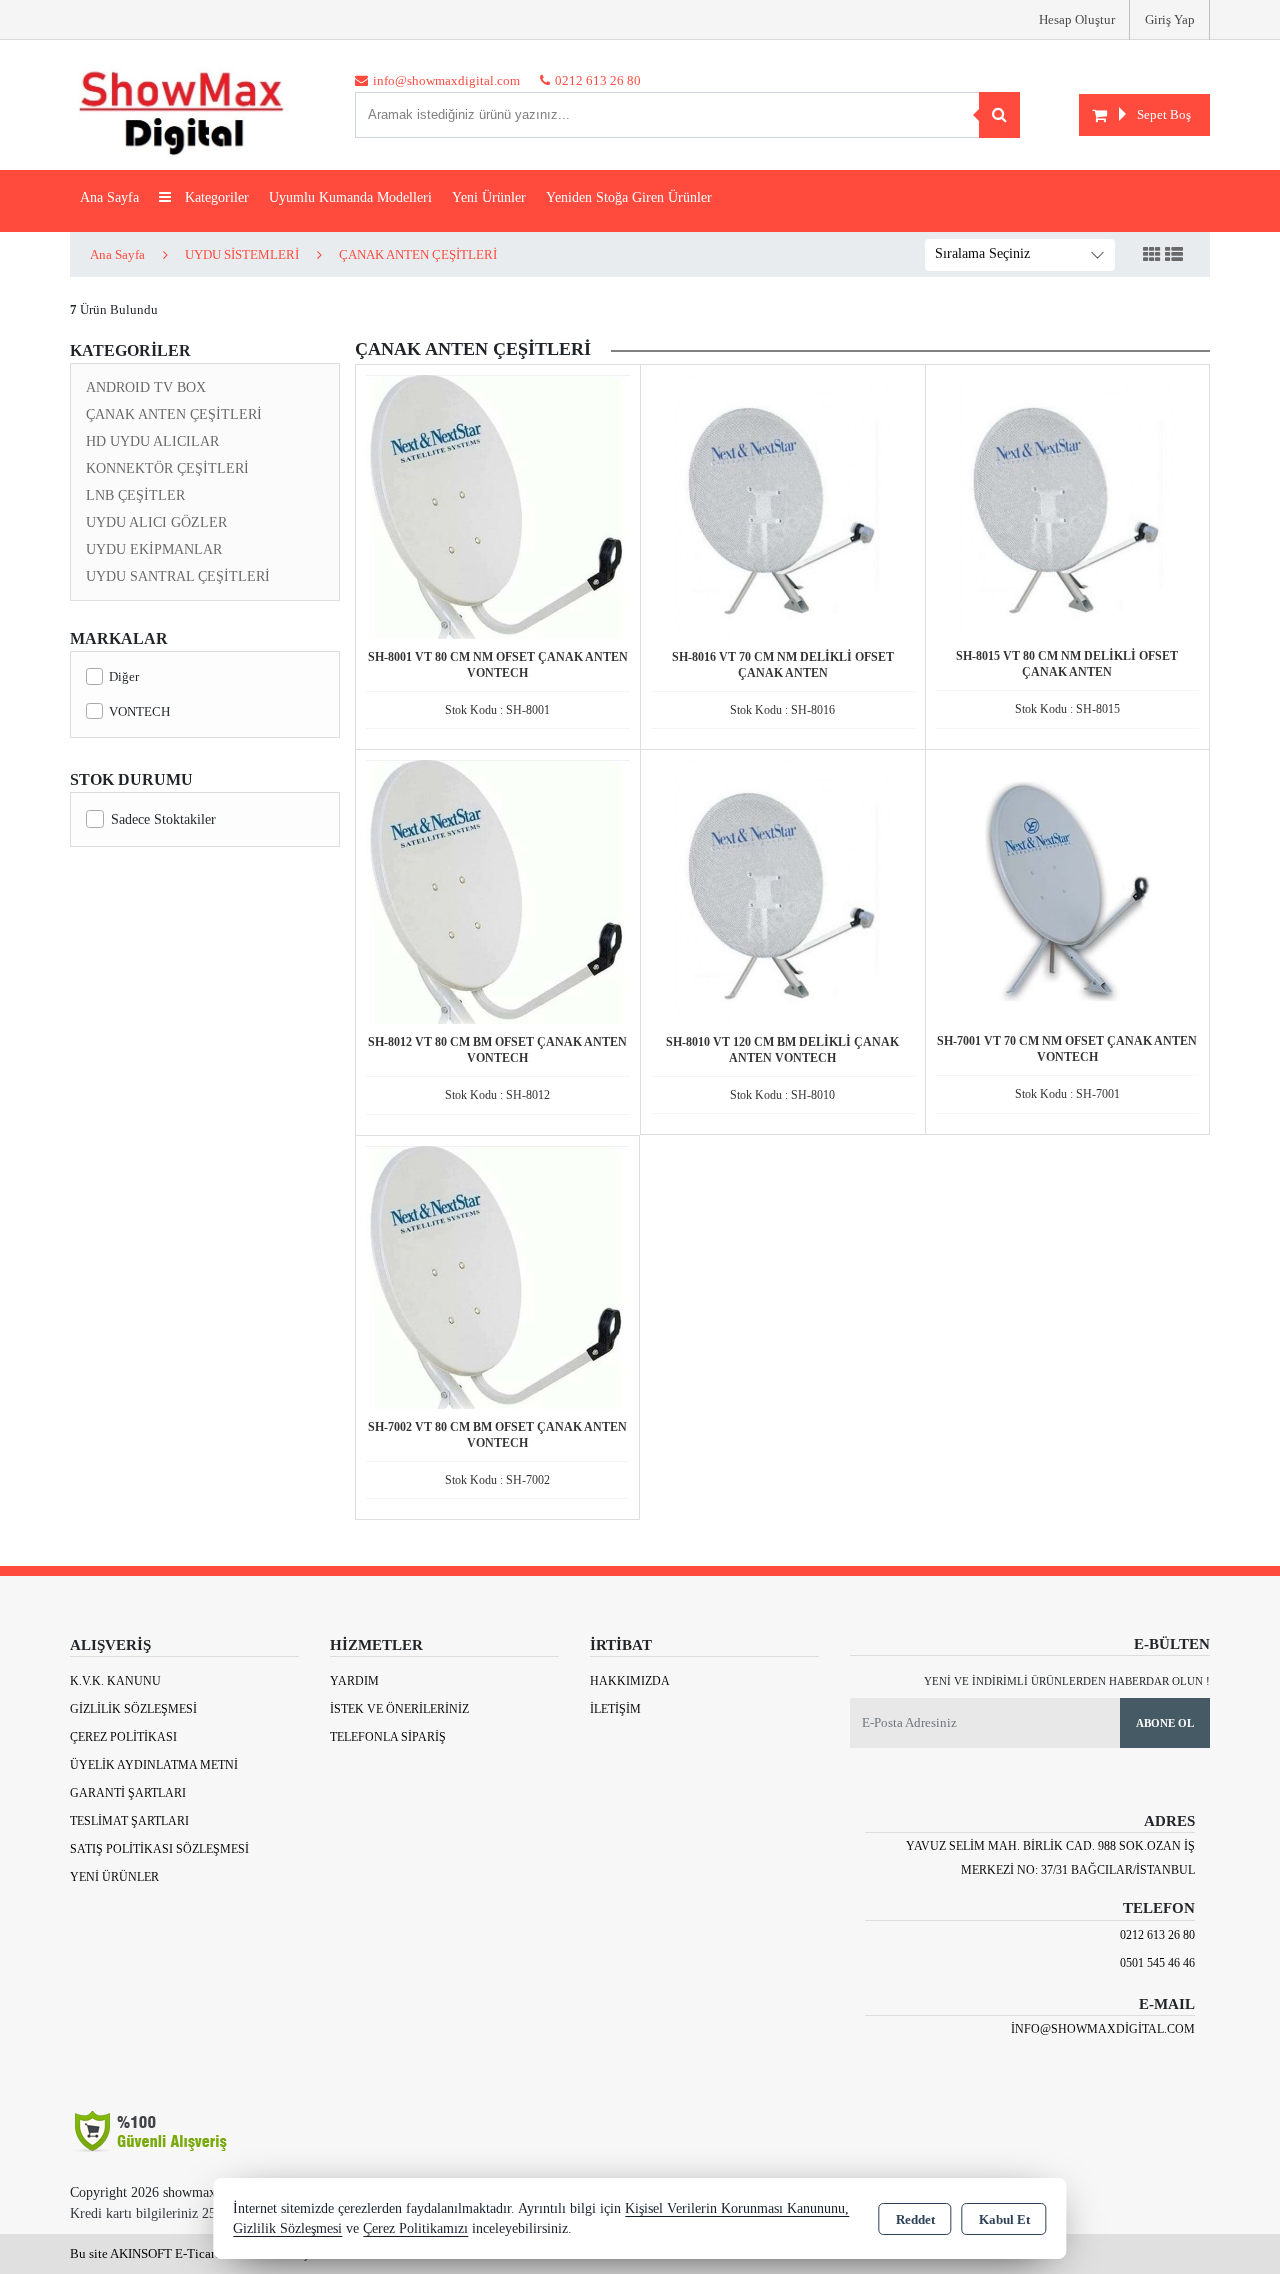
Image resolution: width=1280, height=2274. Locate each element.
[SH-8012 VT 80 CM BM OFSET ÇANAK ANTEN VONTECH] (498, 890)
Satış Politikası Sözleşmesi (159, 1849)
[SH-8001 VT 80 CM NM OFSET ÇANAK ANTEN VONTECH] (498, 505)
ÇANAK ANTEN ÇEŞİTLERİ (174, 414)
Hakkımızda (630, 1681)
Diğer (124, 676)
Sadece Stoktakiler (163, 819)
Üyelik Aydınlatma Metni (154, 1765)
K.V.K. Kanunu (115, 1681)
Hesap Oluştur (1077, 19)
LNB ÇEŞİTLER (135, 495)
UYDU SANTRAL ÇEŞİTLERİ (178, 576)
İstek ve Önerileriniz (399, 1709)
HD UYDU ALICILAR (152, 441)
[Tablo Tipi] (1174, 255)
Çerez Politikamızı (415, 2228)
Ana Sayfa (109, 197)
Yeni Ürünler (114, 1877)
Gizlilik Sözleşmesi (133, 1709)
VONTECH (139, 711)
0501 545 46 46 (1157, 1963)
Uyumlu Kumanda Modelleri (350, 197)
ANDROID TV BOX (146, 387)
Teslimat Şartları (129, 1821)
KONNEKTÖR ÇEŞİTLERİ (167, 468)
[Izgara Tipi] (1152, 255)
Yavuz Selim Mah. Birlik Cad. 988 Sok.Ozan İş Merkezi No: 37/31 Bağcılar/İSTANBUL (1050, 1858)
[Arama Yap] (999, 115)
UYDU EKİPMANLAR (154, 549)
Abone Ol (1165, 1723)
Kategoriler (215, 197)
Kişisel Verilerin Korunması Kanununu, (737, 2208)
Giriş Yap (1170, 19)
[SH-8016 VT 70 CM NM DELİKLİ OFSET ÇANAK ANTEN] (783, 505)
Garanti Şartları (128, 1793)
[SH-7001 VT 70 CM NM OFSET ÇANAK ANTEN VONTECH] (1067, 889)
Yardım (354, 1681)
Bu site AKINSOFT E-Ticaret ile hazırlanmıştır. (196, 2253)
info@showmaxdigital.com (1103, 2029)
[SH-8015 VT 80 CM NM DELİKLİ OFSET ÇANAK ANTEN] (1067, 504)
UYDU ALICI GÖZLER (156, 522)
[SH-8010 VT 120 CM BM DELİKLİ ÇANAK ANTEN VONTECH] (783, 890)
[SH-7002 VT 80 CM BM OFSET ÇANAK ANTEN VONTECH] (497, 1275)
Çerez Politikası (123, 1737)
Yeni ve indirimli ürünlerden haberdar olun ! (1067, 1681)
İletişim (615, 1709)
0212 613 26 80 (1157, 1935)
